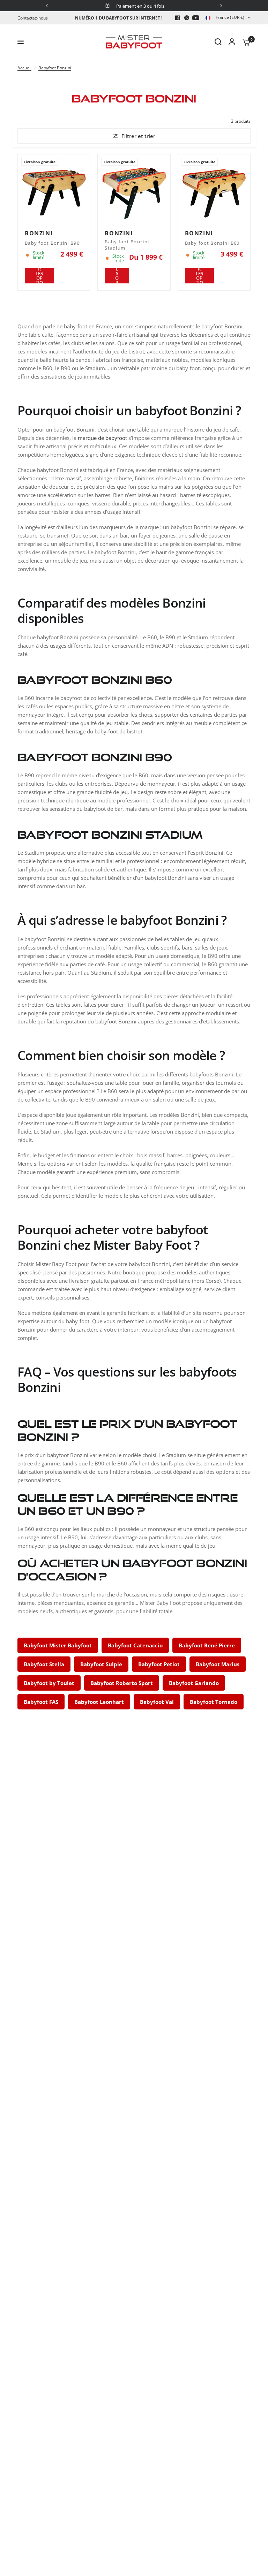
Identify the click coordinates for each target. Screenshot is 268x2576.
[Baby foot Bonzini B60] (214, 190)
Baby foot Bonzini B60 (212, 243)
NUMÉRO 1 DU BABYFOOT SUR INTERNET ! (119, 18)
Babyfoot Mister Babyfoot (58, 1645)
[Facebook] (178, 18)
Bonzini (39, 233)
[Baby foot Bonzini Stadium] (134, 190)
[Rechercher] (218, 42)
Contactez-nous (33, 18)
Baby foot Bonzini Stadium (127, 245)
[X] (187, 18)
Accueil (24, 68)
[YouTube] (196, 18)
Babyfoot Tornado (214, 1702)
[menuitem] (34, 18)
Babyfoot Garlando (194, 1683)
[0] (245, 42)
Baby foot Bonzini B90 (52, 243)
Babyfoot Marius (218, 1664)
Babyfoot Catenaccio (135, 1645)
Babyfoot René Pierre (207, 1645)
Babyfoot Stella (44, 1664)
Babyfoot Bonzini (55, 68)
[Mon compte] (232, 42)
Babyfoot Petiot (159, 1664)
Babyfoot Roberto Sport (122, 1683)
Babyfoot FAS (41, 1702)
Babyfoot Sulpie (101, 1664)
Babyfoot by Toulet (49, 1683)
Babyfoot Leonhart (99, 1702)
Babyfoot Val (157, 1702)
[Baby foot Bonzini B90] (54, 190)
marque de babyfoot (102, 438)
